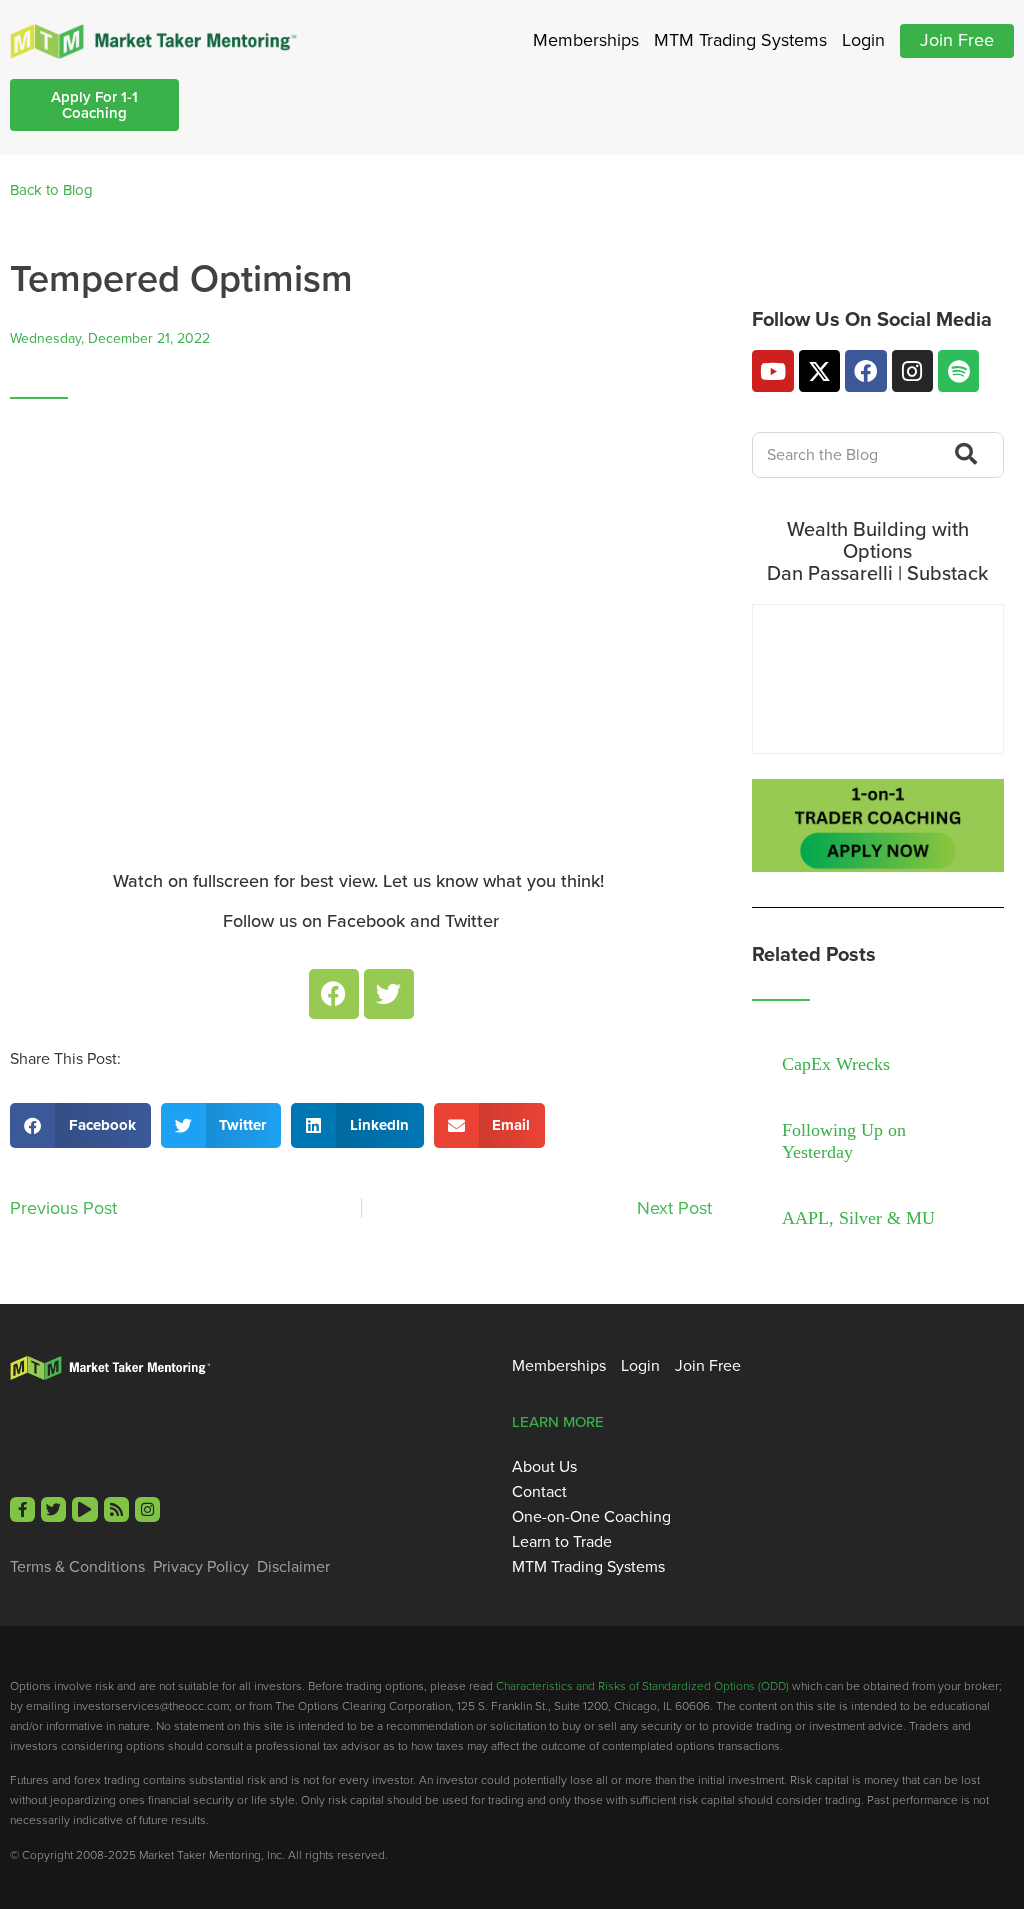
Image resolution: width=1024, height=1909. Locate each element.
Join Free (957, 40)
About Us (544, 1467)
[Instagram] (912, 370)
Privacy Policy (201, 1567)
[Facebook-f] (22, 1509)
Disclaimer (293, 1567)
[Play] (84, 1509)
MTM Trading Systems (740, 40)
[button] (80, 1125)
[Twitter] (389, 994)
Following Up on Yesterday (844, 1141)
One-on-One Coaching (591, 1517)
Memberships (586, 40)
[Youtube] (772, 370)
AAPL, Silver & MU (858, 1218)
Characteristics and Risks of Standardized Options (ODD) (642, 1685)
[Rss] (116, 1509)
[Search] (962, 455)
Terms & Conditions (77, 1567)
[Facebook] (334, 994)
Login (863, 40)
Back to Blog (51, 190)
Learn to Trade (562, 1542)
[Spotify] (958, 370)
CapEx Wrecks (836, 1064)
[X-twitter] (819, 370)
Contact (539, 1492)
